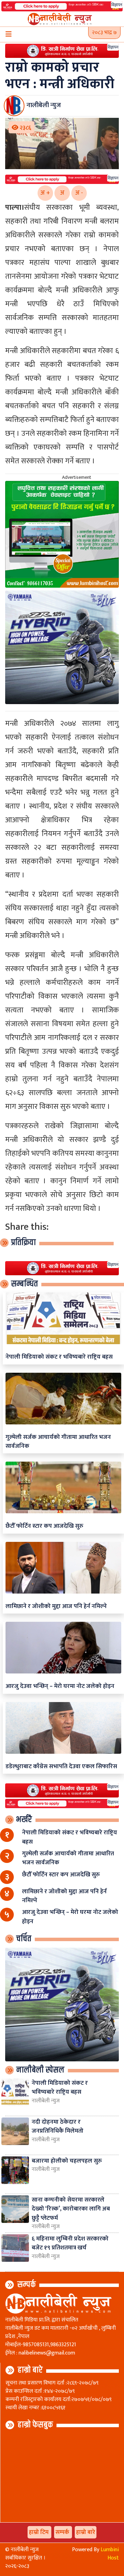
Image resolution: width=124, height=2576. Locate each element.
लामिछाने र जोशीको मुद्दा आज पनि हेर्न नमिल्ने (56, 1606)
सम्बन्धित (24, 1284)
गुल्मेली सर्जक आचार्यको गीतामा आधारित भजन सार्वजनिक (58, 1441)
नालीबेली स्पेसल (40, 2070)
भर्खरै (24, 1820)
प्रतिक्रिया (23, 1243)
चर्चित (24, 1939)
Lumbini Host (110, 2554)
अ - (79, 193)
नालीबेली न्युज (46, 2101)
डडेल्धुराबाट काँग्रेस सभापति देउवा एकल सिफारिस (61, 1766)
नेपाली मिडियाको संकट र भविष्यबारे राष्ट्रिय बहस (59, 1357)
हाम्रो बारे (30, 2370)
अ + (45, 193)
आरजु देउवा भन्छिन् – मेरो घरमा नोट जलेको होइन (60, 1686)
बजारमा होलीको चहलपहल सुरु (67, 2161)
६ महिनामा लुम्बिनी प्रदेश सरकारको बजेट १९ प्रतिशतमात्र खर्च (70, 2243)
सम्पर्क (27, 2285)
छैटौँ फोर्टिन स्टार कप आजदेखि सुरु (44, 1526)
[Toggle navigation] (9, 34)
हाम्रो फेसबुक (35, 2425)
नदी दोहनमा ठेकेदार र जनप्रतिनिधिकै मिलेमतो (58, 2126)
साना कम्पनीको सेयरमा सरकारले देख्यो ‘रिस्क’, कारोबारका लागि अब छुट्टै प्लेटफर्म (71, 2209)
